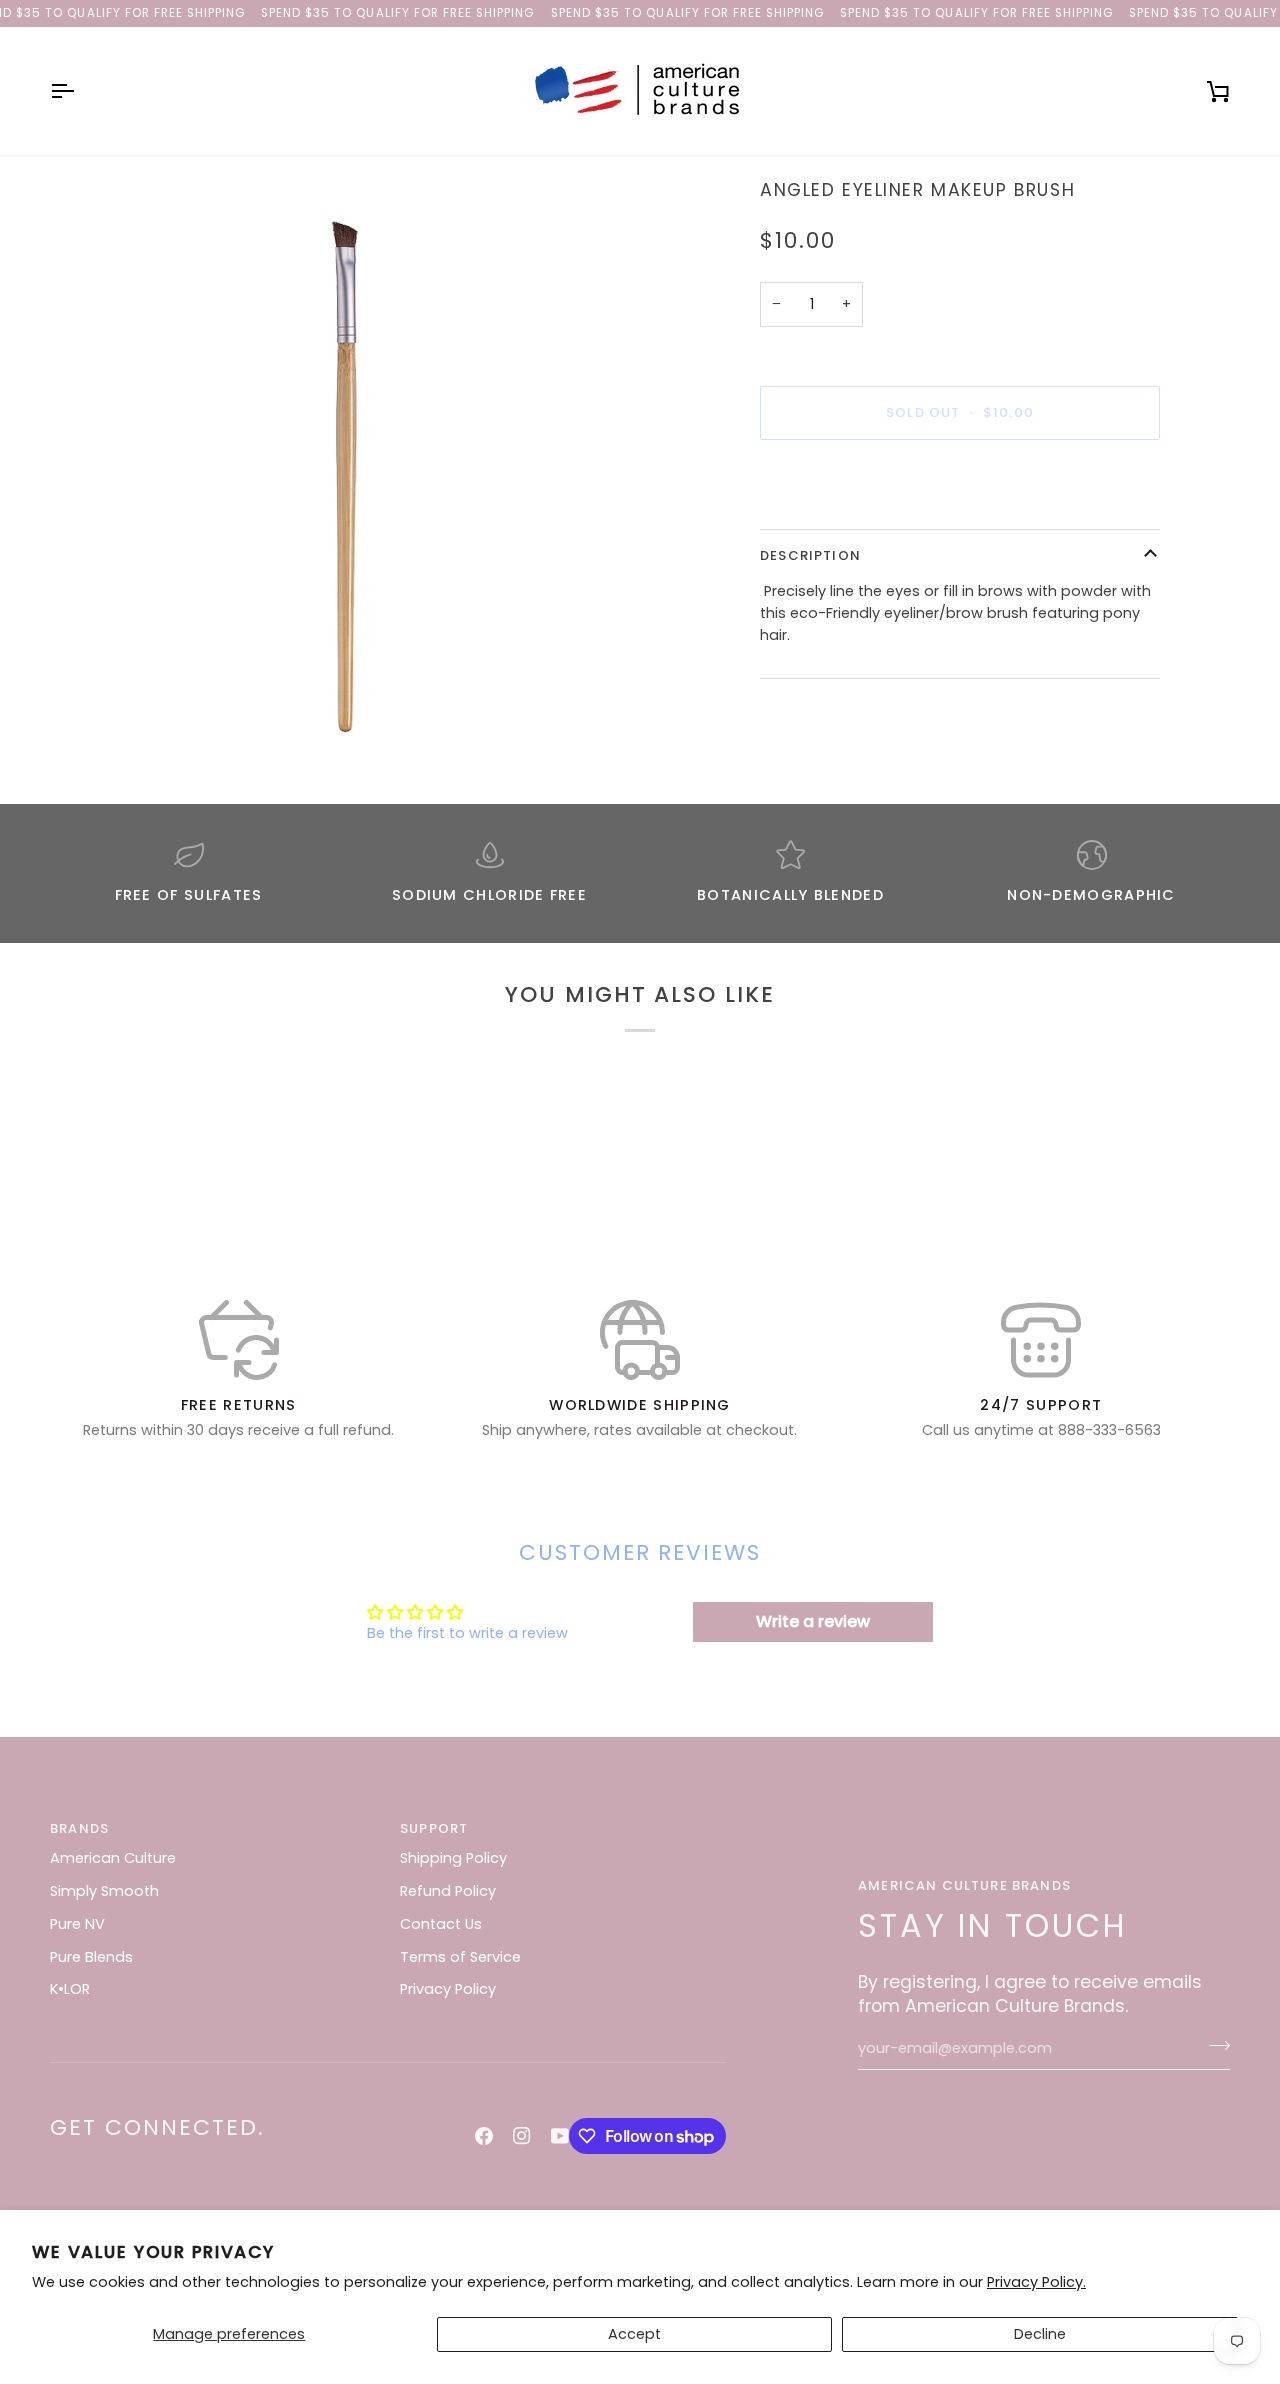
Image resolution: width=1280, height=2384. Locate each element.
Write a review (813, 1621)
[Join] (1213, 2046)
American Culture (113, 1858)
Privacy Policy (448, 1989)
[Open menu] (80, 91)
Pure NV (77, 1924)
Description (810, 555)
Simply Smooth (104, 1891)
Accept (634, 2334)
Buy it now (960, 481)
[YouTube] (560, 2136)
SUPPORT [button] (434, 1828)
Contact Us (441, 1924)
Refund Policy (448, 1891)
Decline (1040, 2334)
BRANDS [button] (79, 1828)
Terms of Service (460, 1957)
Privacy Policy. (1036, 2282)
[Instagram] (522, 2136)
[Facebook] (484, 2136)
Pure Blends (91, 1957)
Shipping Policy (453, 1858)
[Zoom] (345, 473)
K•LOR (70, 1989)
